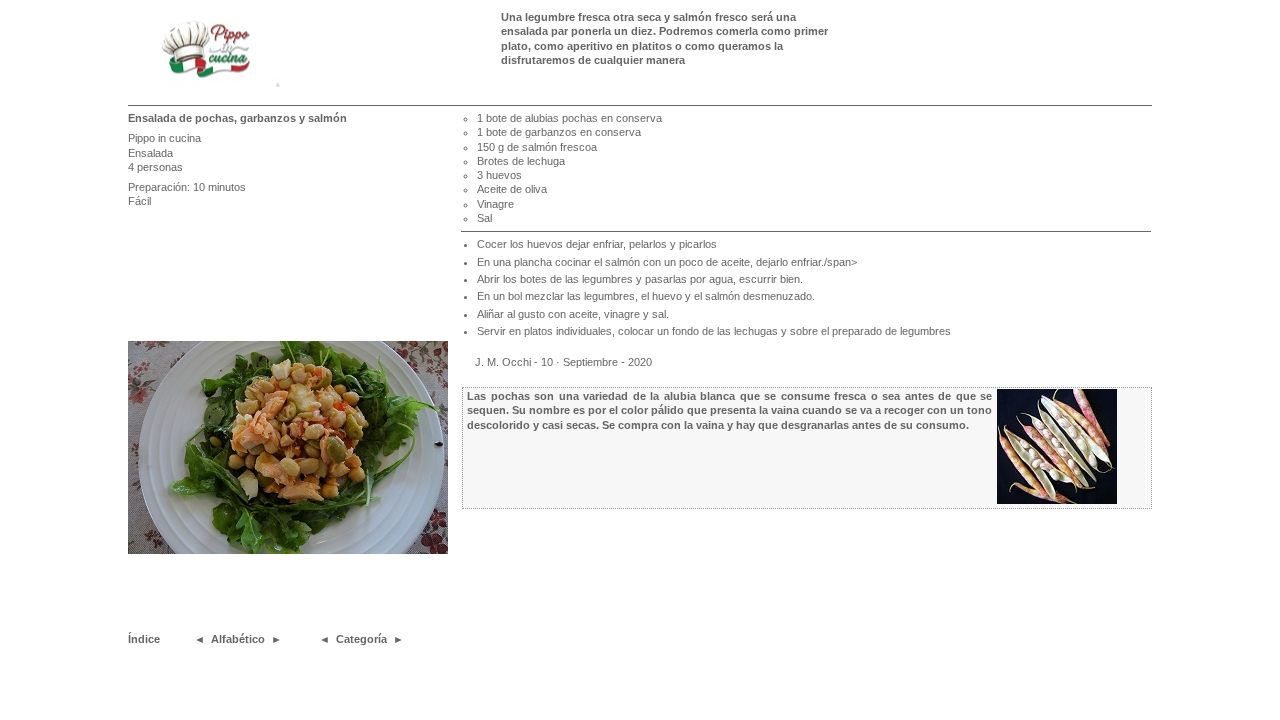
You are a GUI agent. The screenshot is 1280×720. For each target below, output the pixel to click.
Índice (144, 639)
